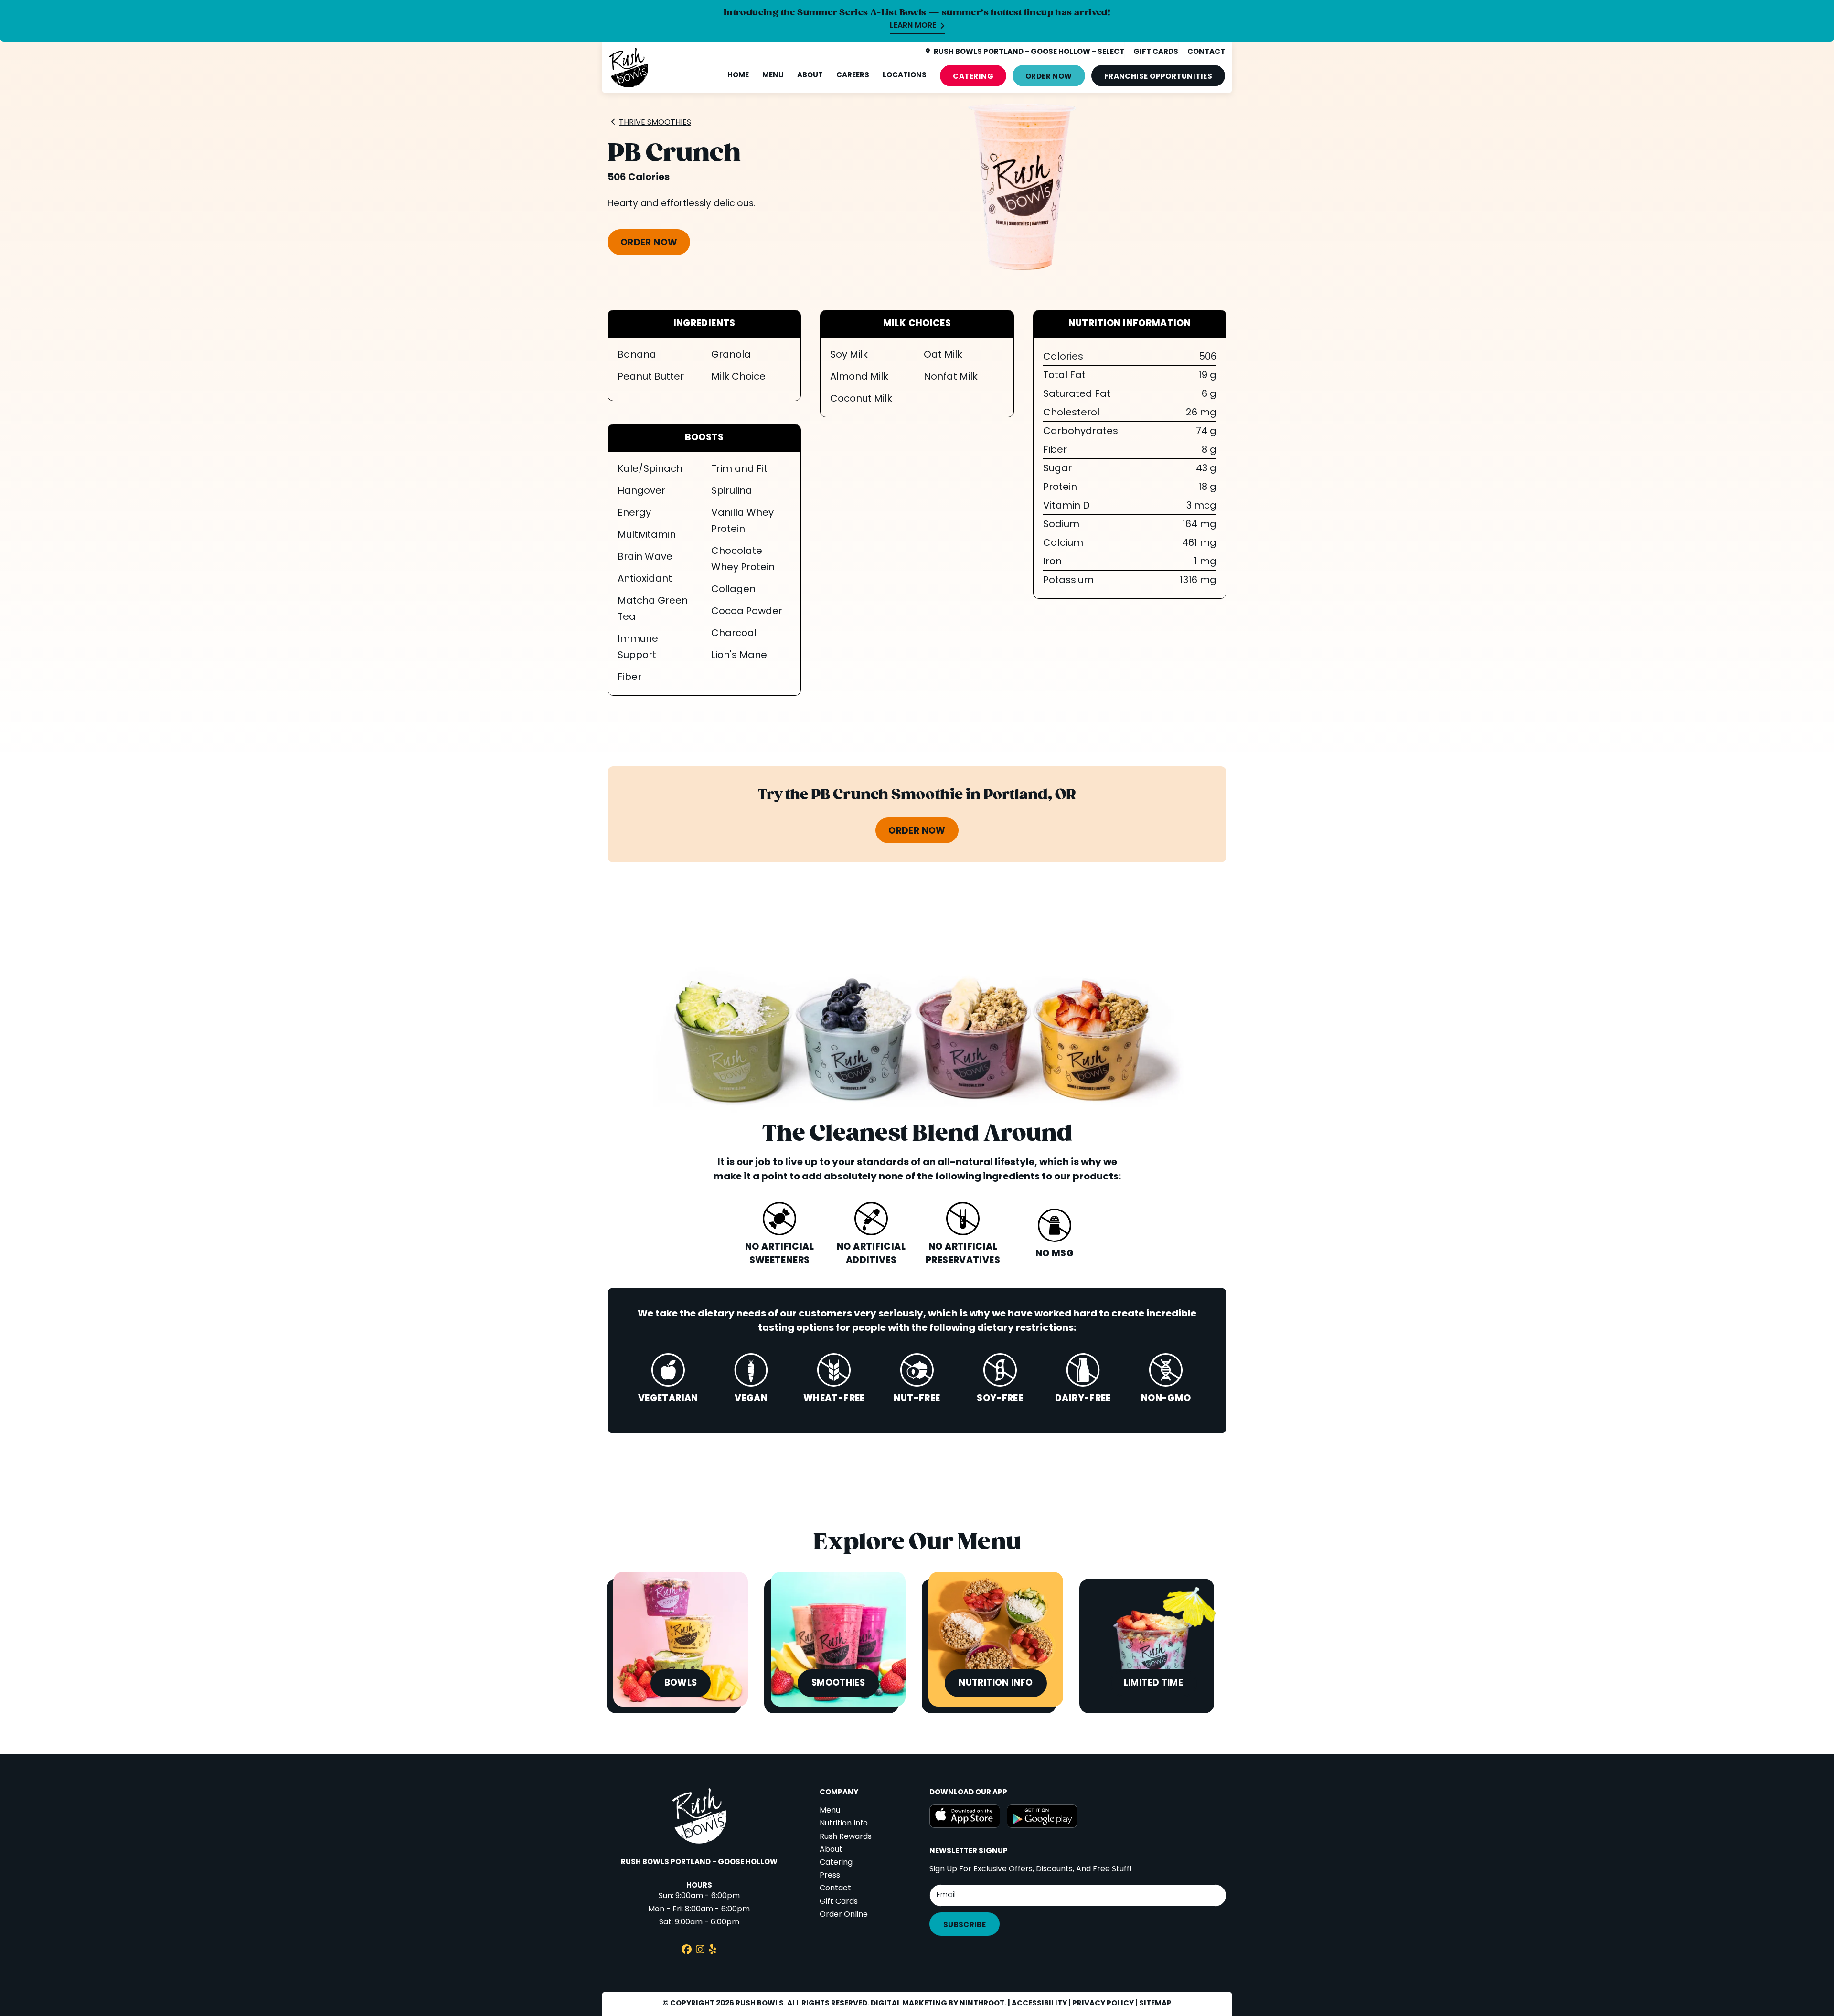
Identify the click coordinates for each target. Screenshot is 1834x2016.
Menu (773, 75)
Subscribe (965, 1925)
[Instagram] (700, 1951)
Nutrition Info (844, 1824)
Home (738, 75)
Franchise (1158, 77)
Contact (835, 1889)
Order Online (844, 1915)
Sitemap (1155, 2004)
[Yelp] (713, 1951)
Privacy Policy (1103, 2004)
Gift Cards (839, 1902)
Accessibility (1039, 2004)
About (810, 75)
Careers (853, 75)
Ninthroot (982, 2004)
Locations (905, 75)
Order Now (1049, 77)
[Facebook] (687, 1951)
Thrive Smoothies (655, 123)
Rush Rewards (846, 1837)
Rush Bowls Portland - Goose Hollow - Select (1029, 52)
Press (830, 1876)
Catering (973, 77)
